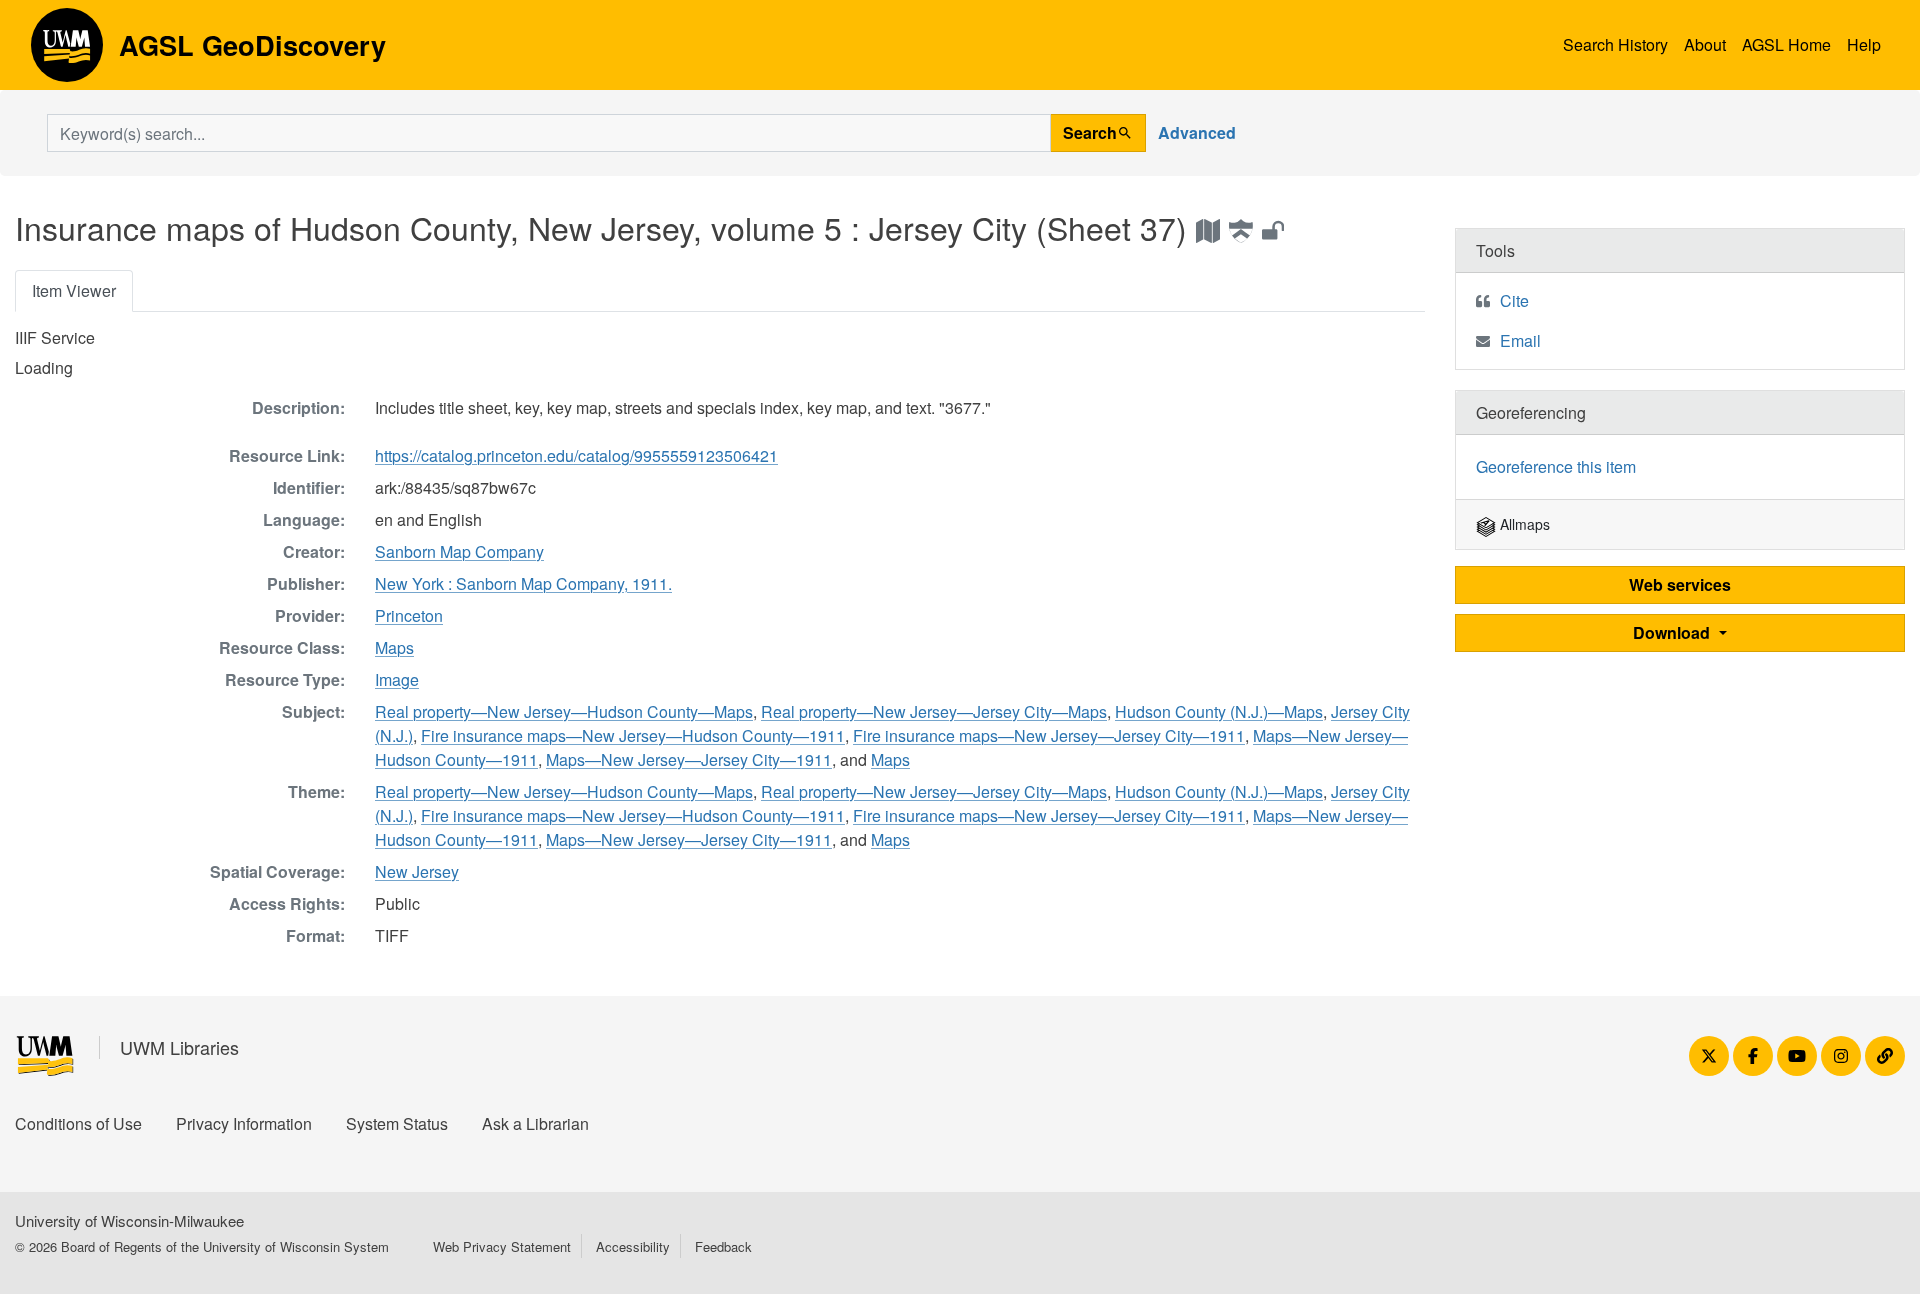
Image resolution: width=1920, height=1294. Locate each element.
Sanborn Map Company (459, 551)
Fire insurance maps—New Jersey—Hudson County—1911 (633, 735)
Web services (1680, 584)
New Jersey (417, 871)
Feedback (723, 1246)
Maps (394, 647)
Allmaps (1523, 524)
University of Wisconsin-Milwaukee (129, 1220)
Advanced (1197, 132)
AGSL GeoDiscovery (67, 52)
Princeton (409, 615)
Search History (1615, 44)
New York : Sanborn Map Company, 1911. (523, 583)
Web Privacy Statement (502, 1246)
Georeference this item (1556, 466)
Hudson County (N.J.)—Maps (1219, 711)
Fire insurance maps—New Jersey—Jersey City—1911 (1049, 735)
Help (1864, 44)
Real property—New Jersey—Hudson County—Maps (564, 711)
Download (1673, 632)
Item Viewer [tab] (74, 290)
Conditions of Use (78, 1123)
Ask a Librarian (535, 1123)
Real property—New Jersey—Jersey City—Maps (934, 711)
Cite (1514, 300)
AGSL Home (1786, 44)
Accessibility (633, 1246)
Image (397, 679)
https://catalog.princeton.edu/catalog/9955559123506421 (576, 455)
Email (1520, 340)
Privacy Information (244, 1123)
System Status (397, 1123)
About (1705, 44)
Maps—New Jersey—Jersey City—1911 (689, 759)
